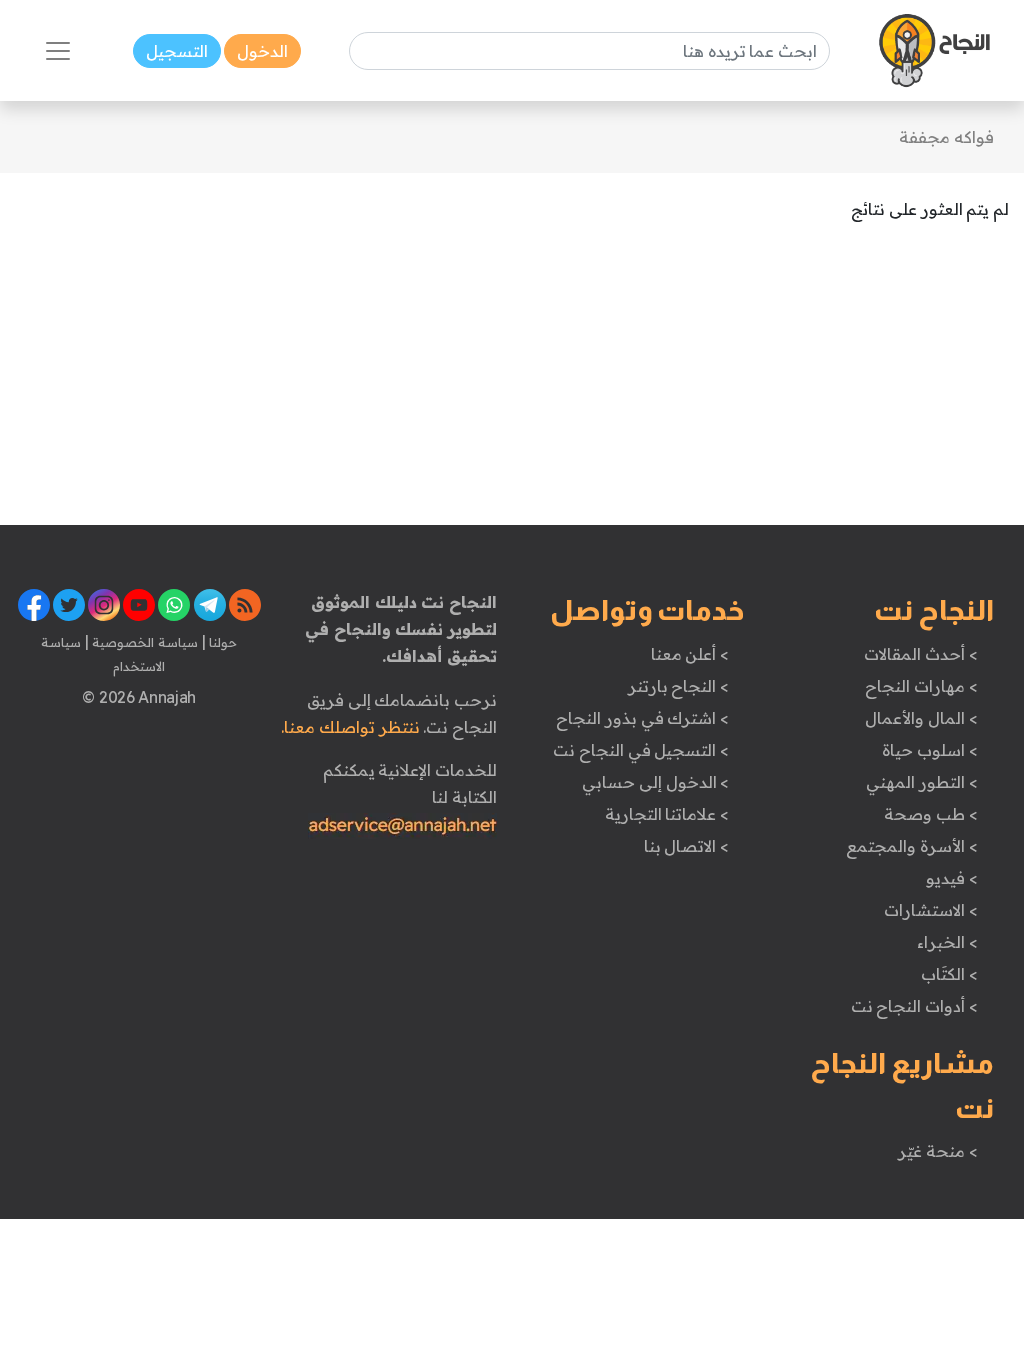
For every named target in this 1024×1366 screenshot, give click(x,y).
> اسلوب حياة (929, 750)
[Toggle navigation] (58, 51)
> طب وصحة (930, 814)
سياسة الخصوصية (143, 642)
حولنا (222, 642)
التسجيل (177, 51)
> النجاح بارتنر (678, 686)
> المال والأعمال (921, 718)
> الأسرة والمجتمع (911, 846)
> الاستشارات (931, 910)
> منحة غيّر (937, 1151)
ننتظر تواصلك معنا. (350, 727)
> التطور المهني (921, 782)
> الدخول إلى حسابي (655, 782)
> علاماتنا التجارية (667, 814)
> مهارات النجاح (921, 686)
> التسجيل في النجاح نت (641, 750)
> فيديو (952, 878)
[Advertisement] (512, 385)
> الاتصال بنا (686, 846)
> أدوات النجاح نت (914, 1006)
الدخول (262, 51)
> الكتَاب (949, 974)
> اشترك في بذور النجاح (642, 718)
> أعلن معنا (690, 654)
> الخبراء (947, 942)
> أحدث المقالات (920, 654)
